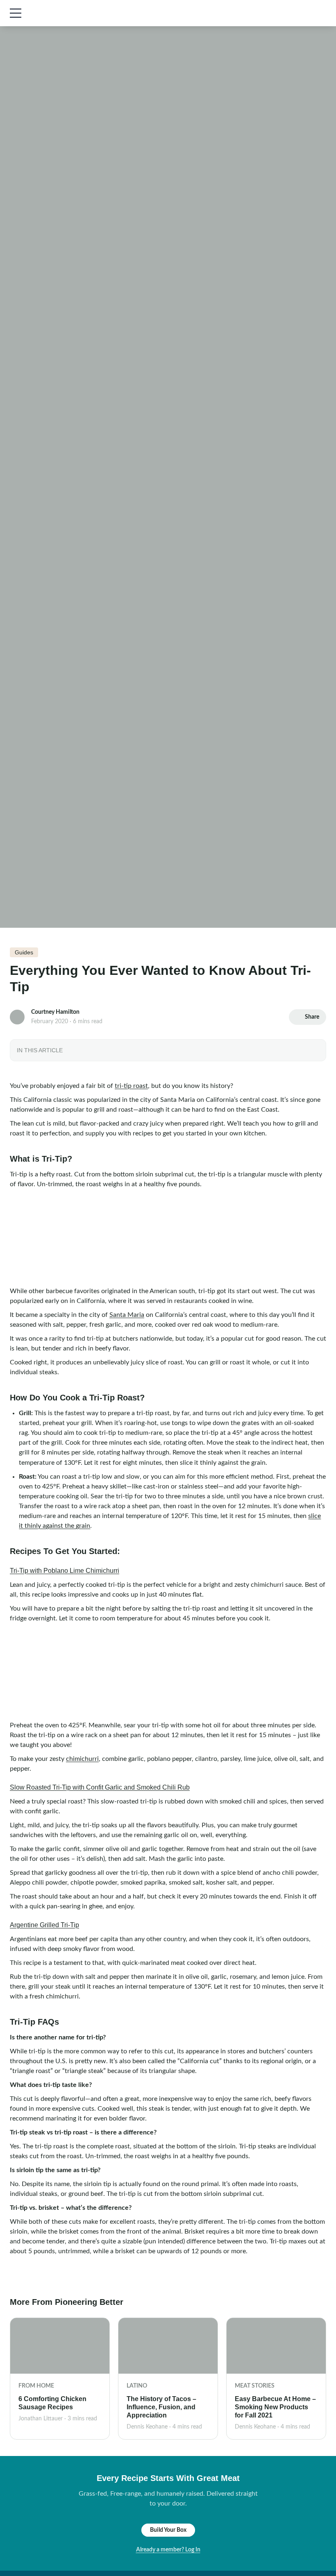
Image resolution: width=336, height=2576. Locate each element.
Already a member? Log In (168, 2550)
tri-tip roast (131, 1086)
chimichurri (82, 1759)
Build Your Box (168, 2530)
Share (312, 1017)
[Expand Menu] (16, 13)
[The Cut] (75, 13)
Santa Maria (127, 1315)
